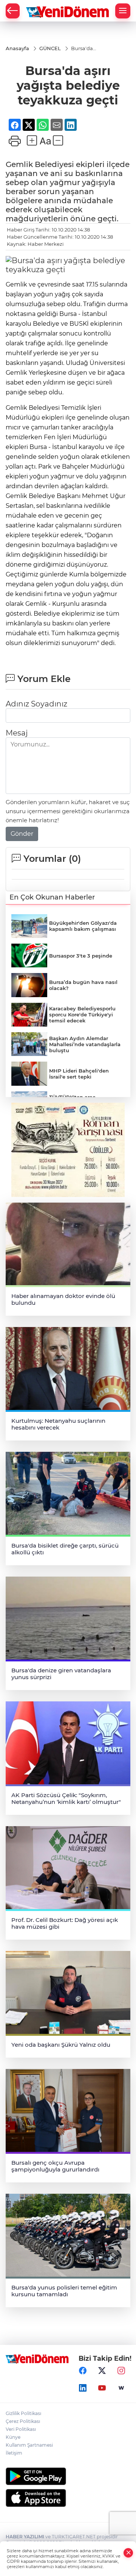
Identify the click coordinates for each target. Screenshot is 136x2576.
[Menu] (123, 11)
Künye (13, 2437)
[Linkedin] (83, 2388)
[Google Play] (68, 2476)
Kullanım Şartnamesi (29, 2445)
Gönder (22, 834)
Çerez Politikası (23, 2421)
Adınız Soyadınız (36, 704)
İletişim (14, 2453)
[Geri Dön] (13, 11)
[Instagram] (121, 2371)
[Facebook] (83, 2371)
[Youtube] (102, 2388)
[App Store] (68, 2498)
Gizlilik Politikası (23, 2413)
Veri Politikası (21, 2429)
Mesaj (17, 733)
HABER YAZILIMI (25, 2537)
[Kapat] (128, 2553)
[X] (102, 2371)
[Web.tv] (121, 2388)
